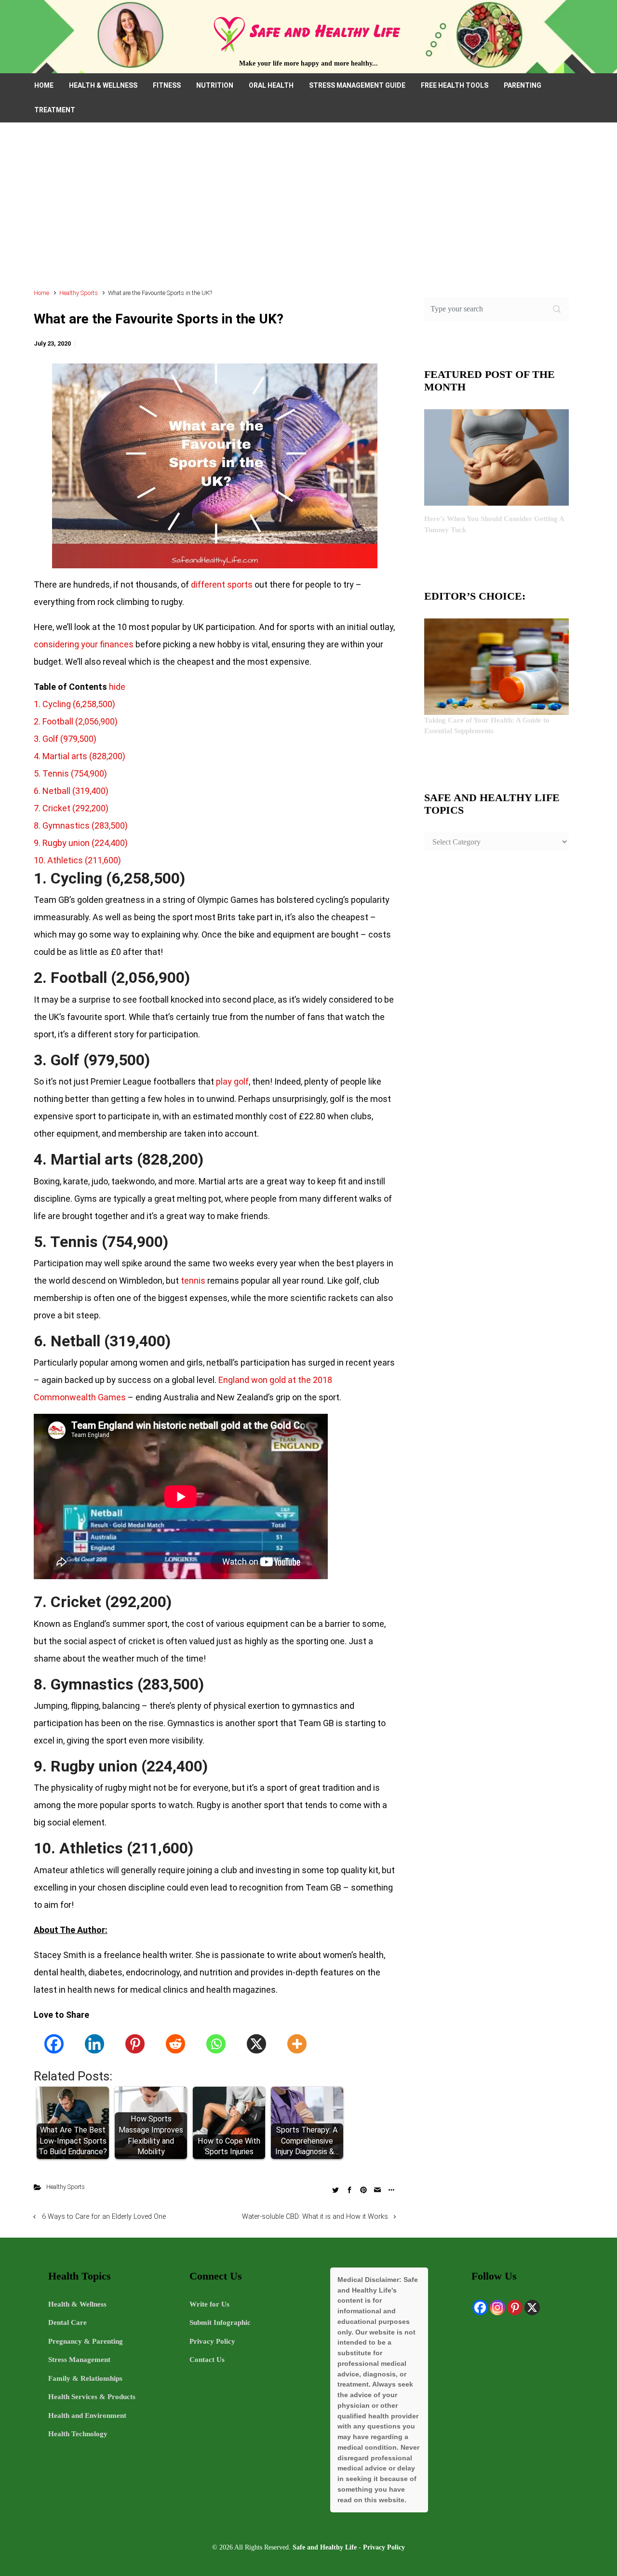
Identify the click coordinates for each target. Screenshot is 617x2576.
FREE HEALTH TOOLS (455, 85)
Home (41, 293)
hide (117, 687)
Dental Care (67, 2322)
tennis (193, 1281)
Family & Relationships (85, 2378)
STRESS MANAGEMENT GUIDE (357, 85)
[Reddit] (175, 2044)
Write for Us (209, 2304)
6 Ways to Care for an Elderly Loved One (104, 2217)
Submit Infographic (220, 2322)
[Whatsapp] (216, 2044)
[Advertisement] (308, 210)
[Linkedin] (94, 2044)
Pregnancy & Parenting (86, 2341)
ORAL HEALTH (271, 85)
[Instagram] (497, 2308)
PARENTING (523, 85)
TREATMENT (55, 110)
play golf (232, 1081)
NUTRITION (215, 85)
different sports (222, 584)
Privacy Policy (212, 2341)
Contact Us (207, 2360)
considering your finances (84, 644)
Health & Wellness (77, 2304)
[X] (256, 2044)
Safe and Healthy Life (325, 2547)
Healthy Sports (79, 293)
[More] (297, 2044)
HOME (44, 85)
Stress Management (79, 2360)
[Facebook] (54, 2044)
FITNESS (167, 85)
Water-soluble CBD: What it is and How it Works (315, 2217)
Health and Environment (87, 2415)
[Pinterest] (135, 2044)
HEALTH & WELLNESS (103, 85)
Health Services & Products (92, 2397)
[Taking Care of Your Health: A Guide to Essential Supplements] (496, 666)
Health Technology (78, 2434)
